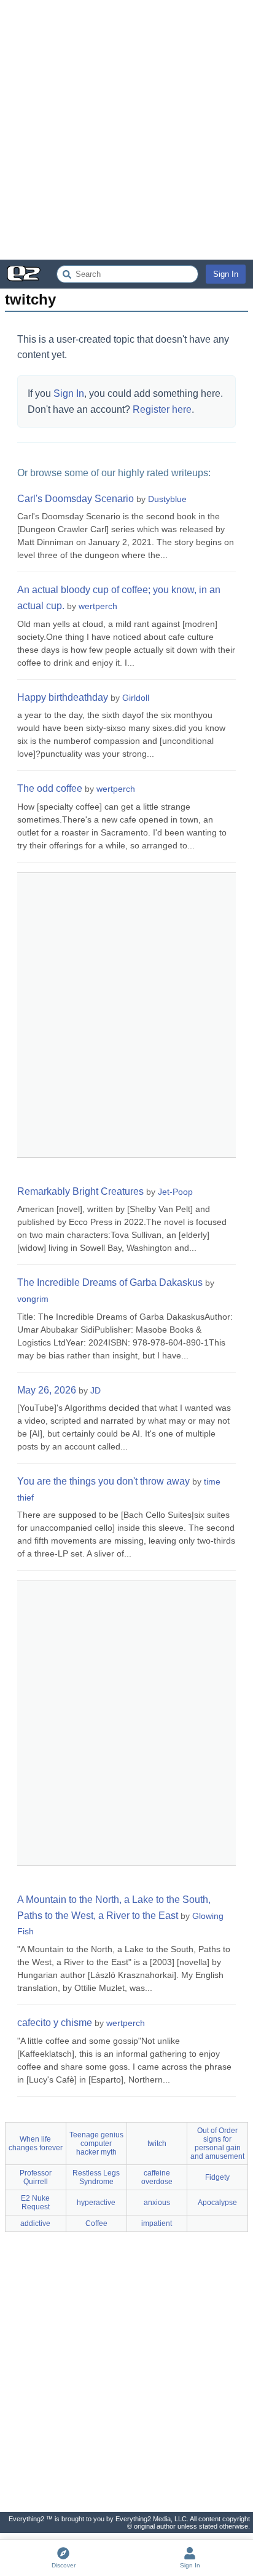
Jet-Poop (175, 1192)
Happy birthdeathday (63, 697)
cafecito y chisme (55, 2023)
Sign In (226, 274)
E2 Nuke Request (35, 2203)
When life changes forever (36, 2143)
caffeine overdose (157, 2177)
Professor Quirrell (36, 2177)
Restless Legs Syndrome (96, 2177)
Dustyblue (167, 499)
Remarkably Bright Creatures (80, 1191)
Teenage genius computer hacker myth (96, 2143)
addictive (35, 2223)
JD (95, 1390)
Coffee (96, 2223)
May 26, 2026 (47, 1390)
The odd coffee (50, 788)
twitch (157, 2143)
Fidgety (217, 2177)
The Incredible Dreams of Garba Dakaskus (110, 1282)
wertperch (98, 606)
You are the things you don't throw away (103, 1481)
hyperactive (96, 2203)
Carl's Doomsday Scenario (76, 499)
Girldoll (136, 698)
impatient (157, 2223)
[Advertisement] (126, 130)
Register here (162, 409)
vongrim (33, 1299)
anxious (157, 2203)
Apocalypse (217, 2203)
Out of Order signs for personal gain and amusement (217, 2143)
